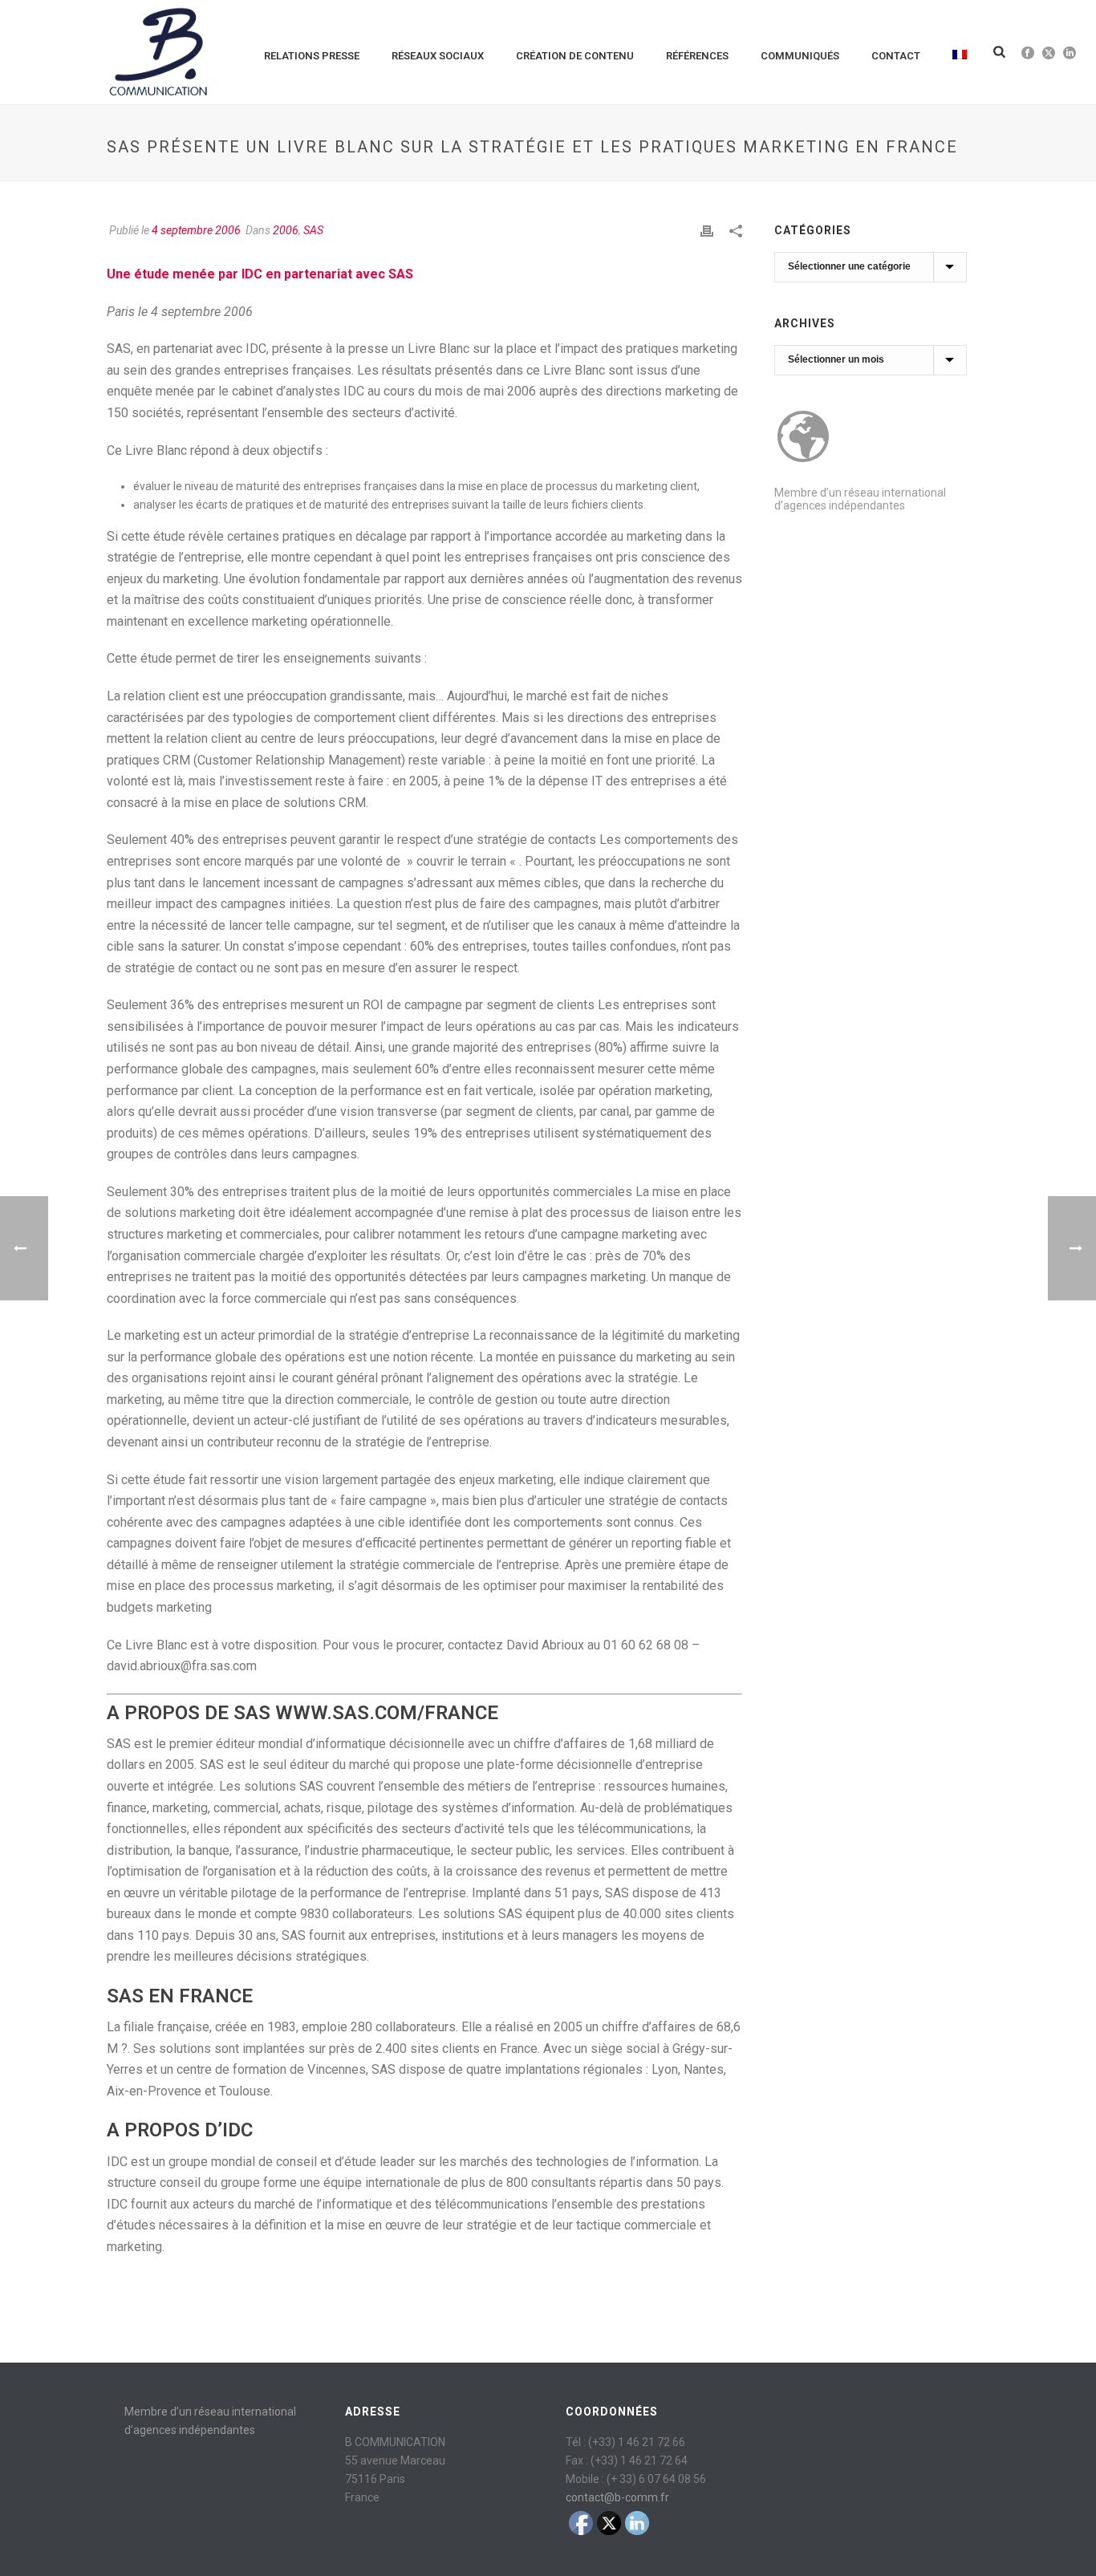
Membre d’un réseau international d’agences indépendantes (860, 499)
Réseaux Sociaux (438, 56)
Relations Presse (312, 56)
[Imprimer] (707, 231)
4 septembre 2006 (196, 230)
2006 (286, 230)
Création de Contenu (575, 56)
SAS (313, 230)
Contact (896, 56)
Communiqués (800, 56)
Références (697, 56)
